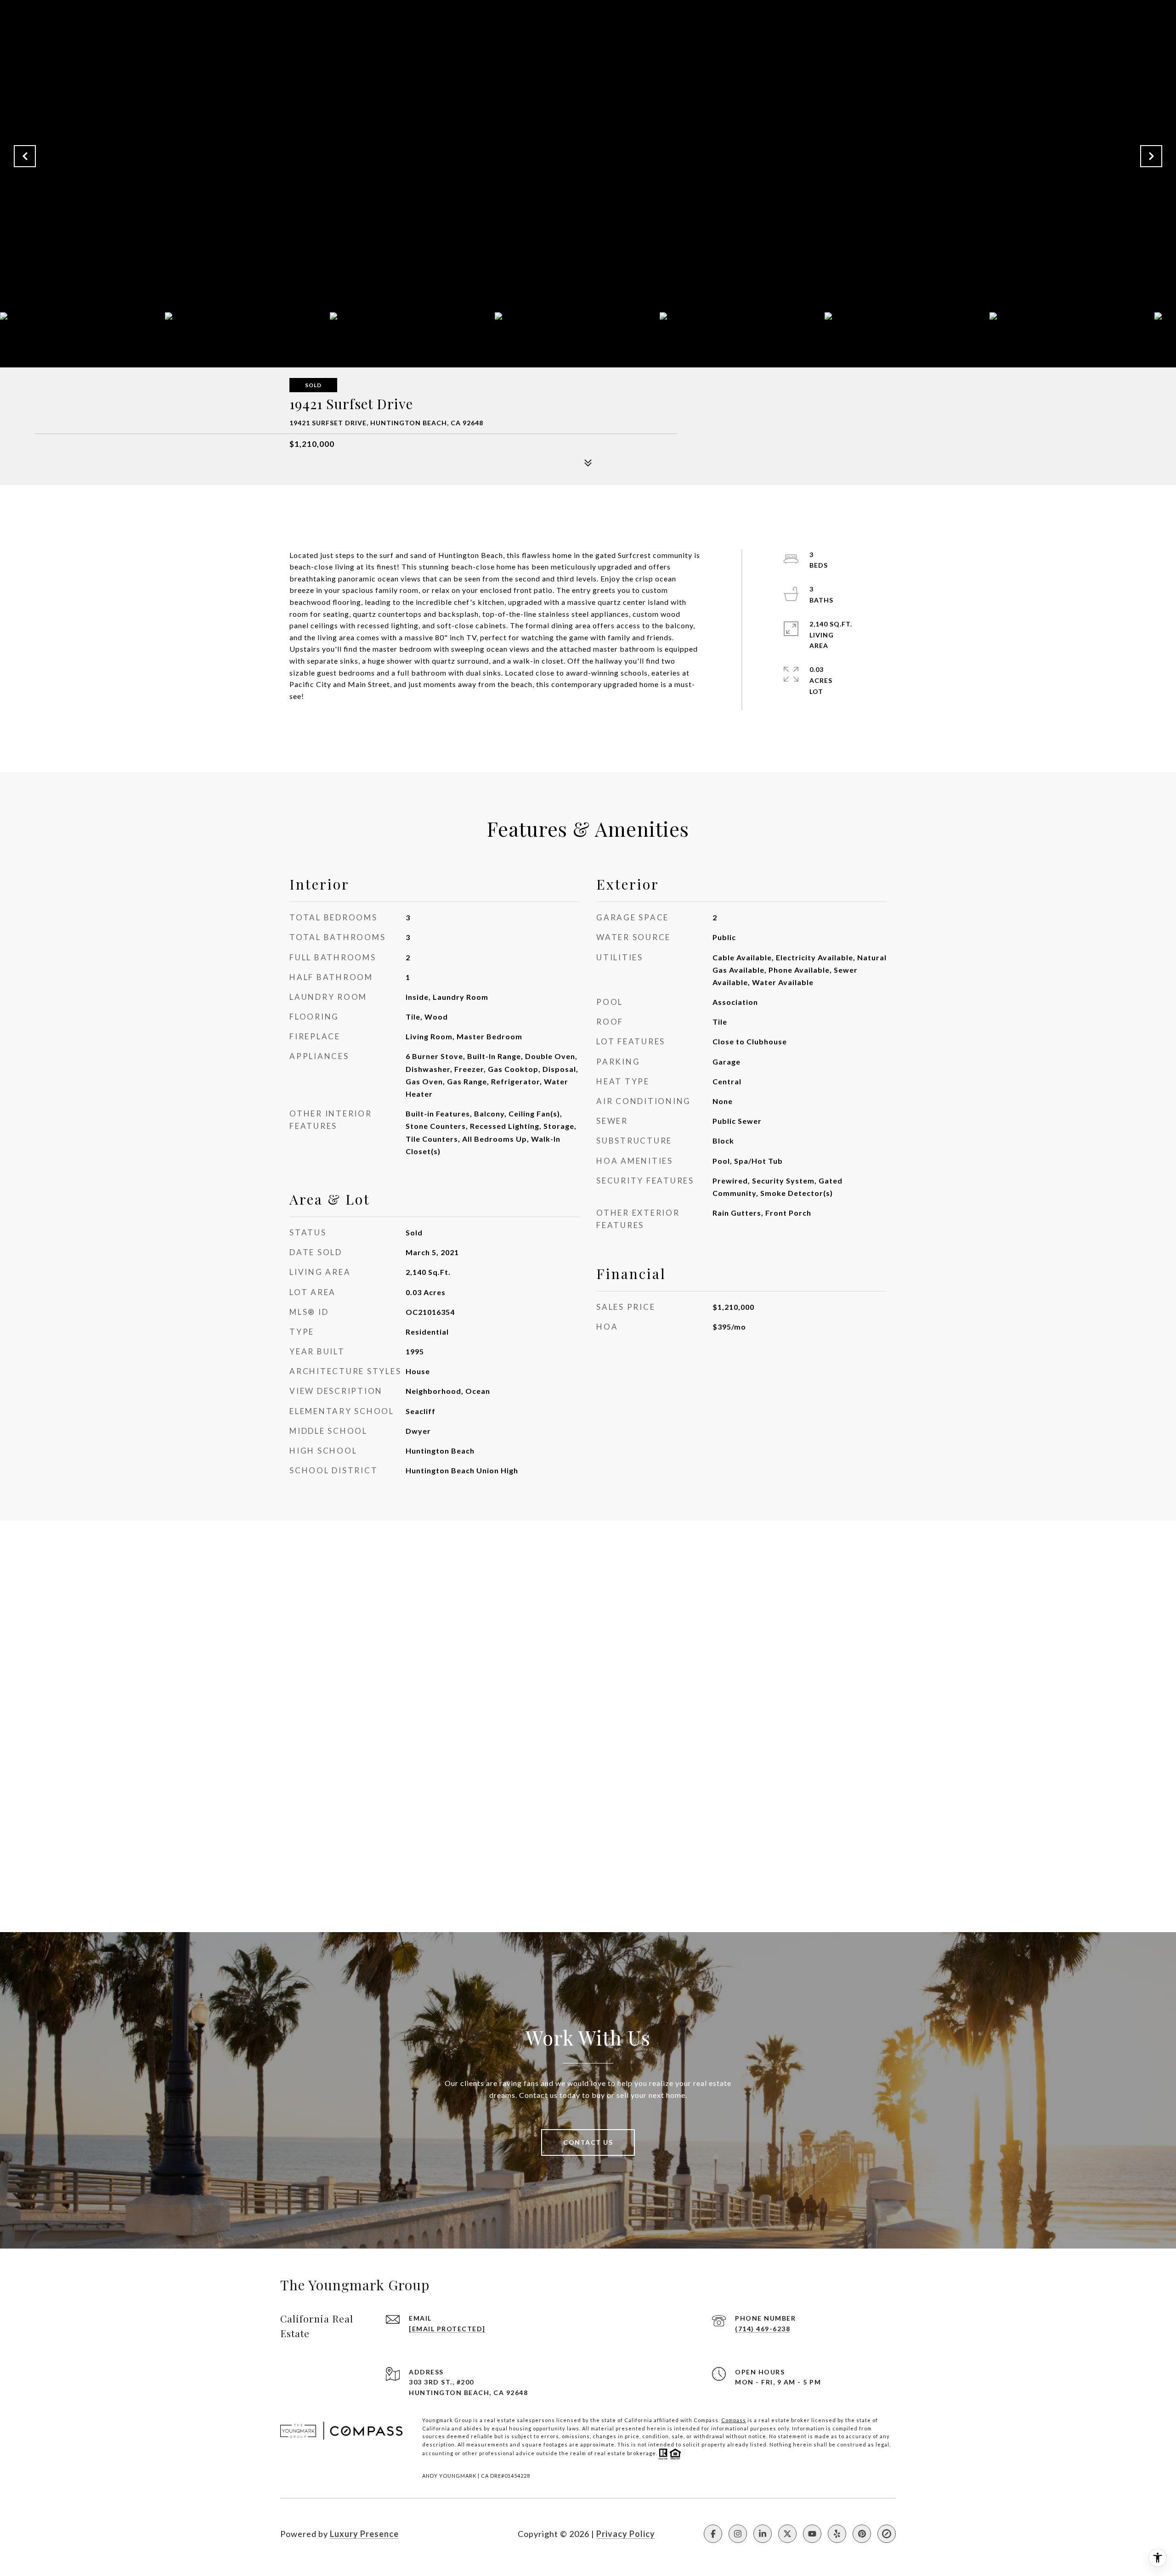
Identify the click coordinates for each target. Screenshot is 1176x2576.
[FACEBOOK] (713, 2534)
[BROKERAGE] (887, 2534)
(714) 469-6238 (763, 2329)
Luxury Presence (364, 2534)
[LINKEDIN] (763, 2534)
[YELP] (837, 2534)
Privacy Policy (626, 2534)
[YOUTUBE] (812, 2534)
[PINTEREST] (862, 2534)
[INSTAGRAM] (738, 2534)
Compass (734, 2420)
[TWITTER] (787, 2534)
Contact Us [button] (588, 2142)
